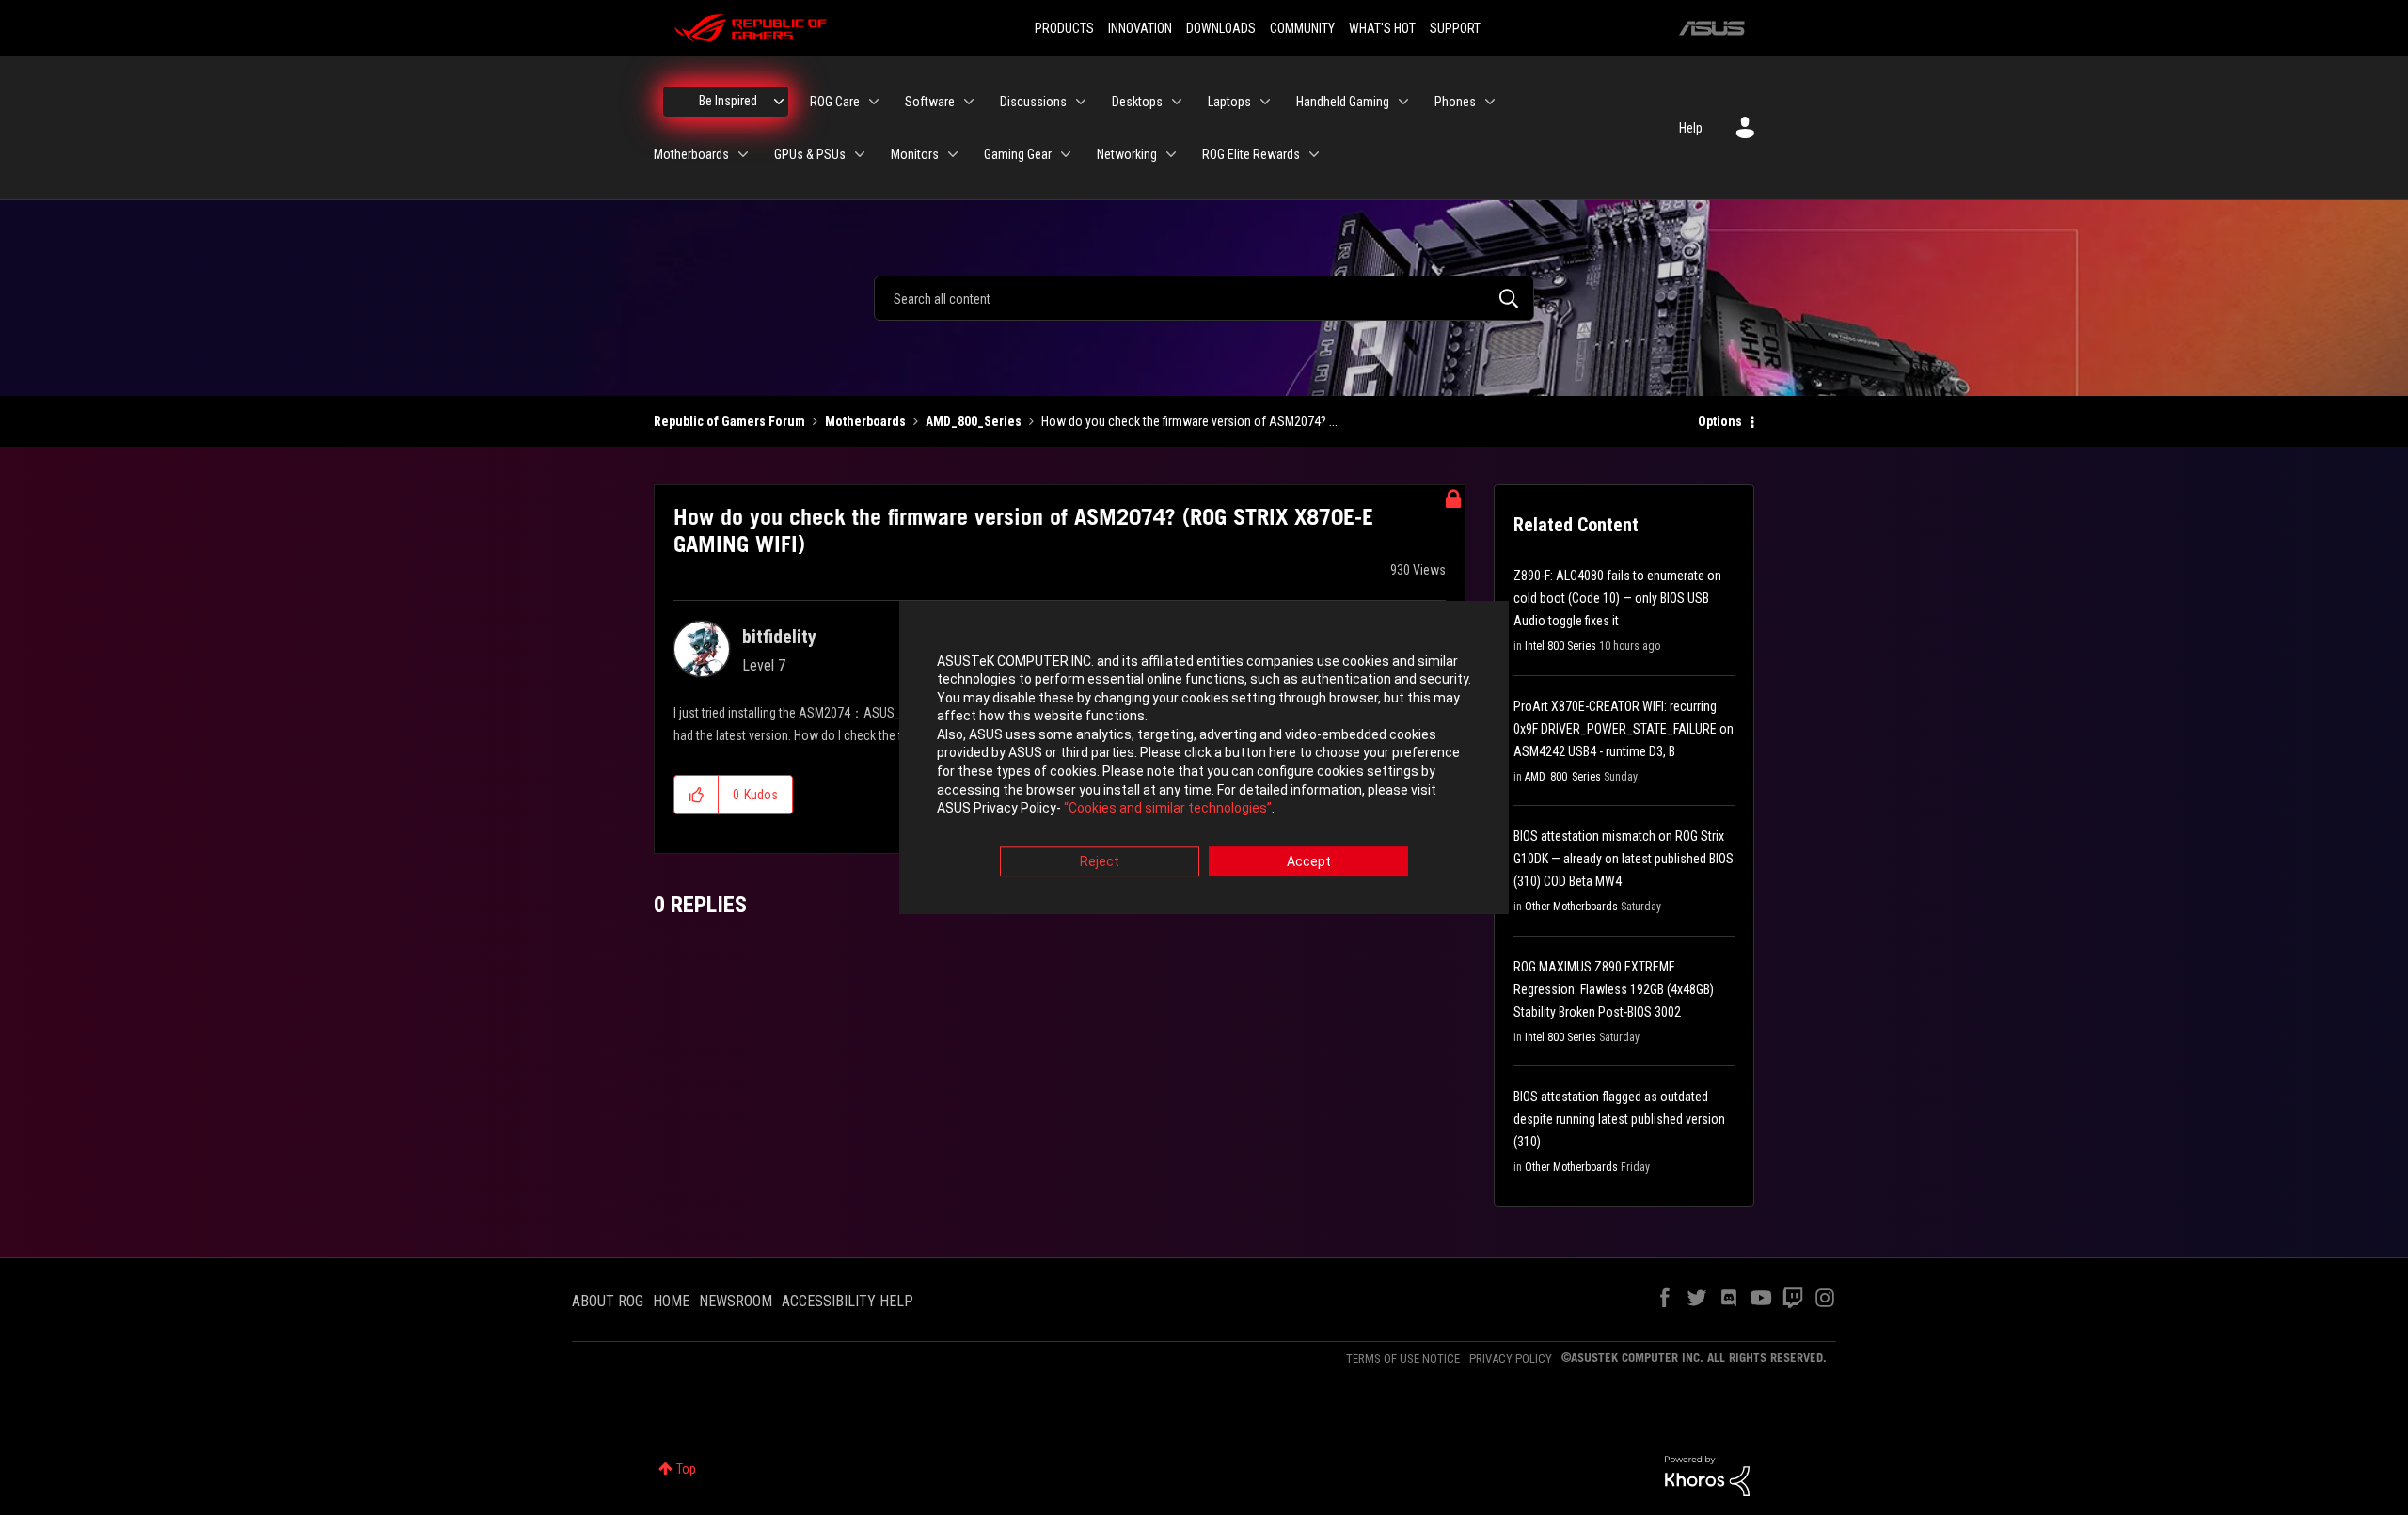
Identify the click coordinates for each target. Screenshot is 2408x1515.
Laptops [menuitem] (1229, 102)
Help (1691, 128)
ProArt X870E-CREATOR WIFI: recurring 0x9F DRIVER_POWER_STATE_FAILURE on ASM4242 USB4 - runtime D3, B (1624, 729)
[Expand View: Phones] (1490, 102)
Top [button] (686, 1469)
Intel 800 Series (1560, 646)
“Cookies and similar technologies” (1168, 809)
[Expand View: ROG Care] (874, 102)
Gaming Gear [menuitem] (1018, 154)
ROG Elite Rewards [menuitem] (1251, 154)
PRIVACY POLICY (1511, 1358)
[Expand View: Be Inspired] (779, 102)
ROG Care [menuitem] (835, 102)
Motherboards (865, 421)
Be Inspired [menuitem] (728, 101)
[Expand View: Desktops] (1177, 102)
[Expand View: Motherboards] (743, 154)
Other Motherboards (1571, 907)
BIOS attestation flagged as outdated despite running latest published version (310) (1619, 1119)
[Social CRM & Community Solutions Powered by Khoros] (1707, 1475)
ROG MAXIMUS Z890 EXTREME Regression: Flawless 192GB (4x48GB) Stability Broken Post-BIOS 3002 (1614, 989)
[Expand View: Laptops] (1265, 102)
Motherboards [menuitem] (691, 154)
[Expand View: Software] (969, 102)
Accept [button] (1309, 861)
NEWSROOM (736, 1301)
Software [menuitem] (930, 102)
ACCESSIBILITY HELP (848, 1301)
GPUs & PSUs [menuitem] (810, 154)
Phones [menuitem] (1455, 102)
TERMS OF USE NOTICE (1403, 1358)
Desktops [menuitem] (1137, 102)
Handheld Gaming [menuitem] (1343, 102)
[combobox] (1204, 298)
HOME (671, 1301)
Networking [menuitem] (1127, 154)
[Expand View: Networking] (1171, 154)
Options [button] (1720, 421)
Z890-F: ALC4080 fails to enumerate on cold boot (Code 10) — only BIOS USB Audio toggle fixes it (1617, 598)
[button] (697, 795)
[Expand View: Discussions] (1081, 102)
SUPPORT (1455, 28)
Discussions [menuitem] (1033, 102)
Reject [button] (1100, 861)
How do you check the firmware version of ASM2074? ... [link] (1189, 421)
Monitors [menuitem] (915, 154)
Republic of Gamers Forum (729, 421)
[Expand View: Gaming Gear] (1066, 154)
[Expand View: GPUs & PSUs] (860, 154)
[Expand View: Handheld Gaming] (1403, 102)
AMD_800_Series (974, 421)
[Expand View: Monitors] (953, 154)
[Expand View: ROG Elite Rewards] (1314, 154)
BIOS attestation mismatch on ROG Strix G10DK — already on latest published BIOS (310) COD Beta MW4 (1624, 859)
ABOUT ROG (608, 1301)
